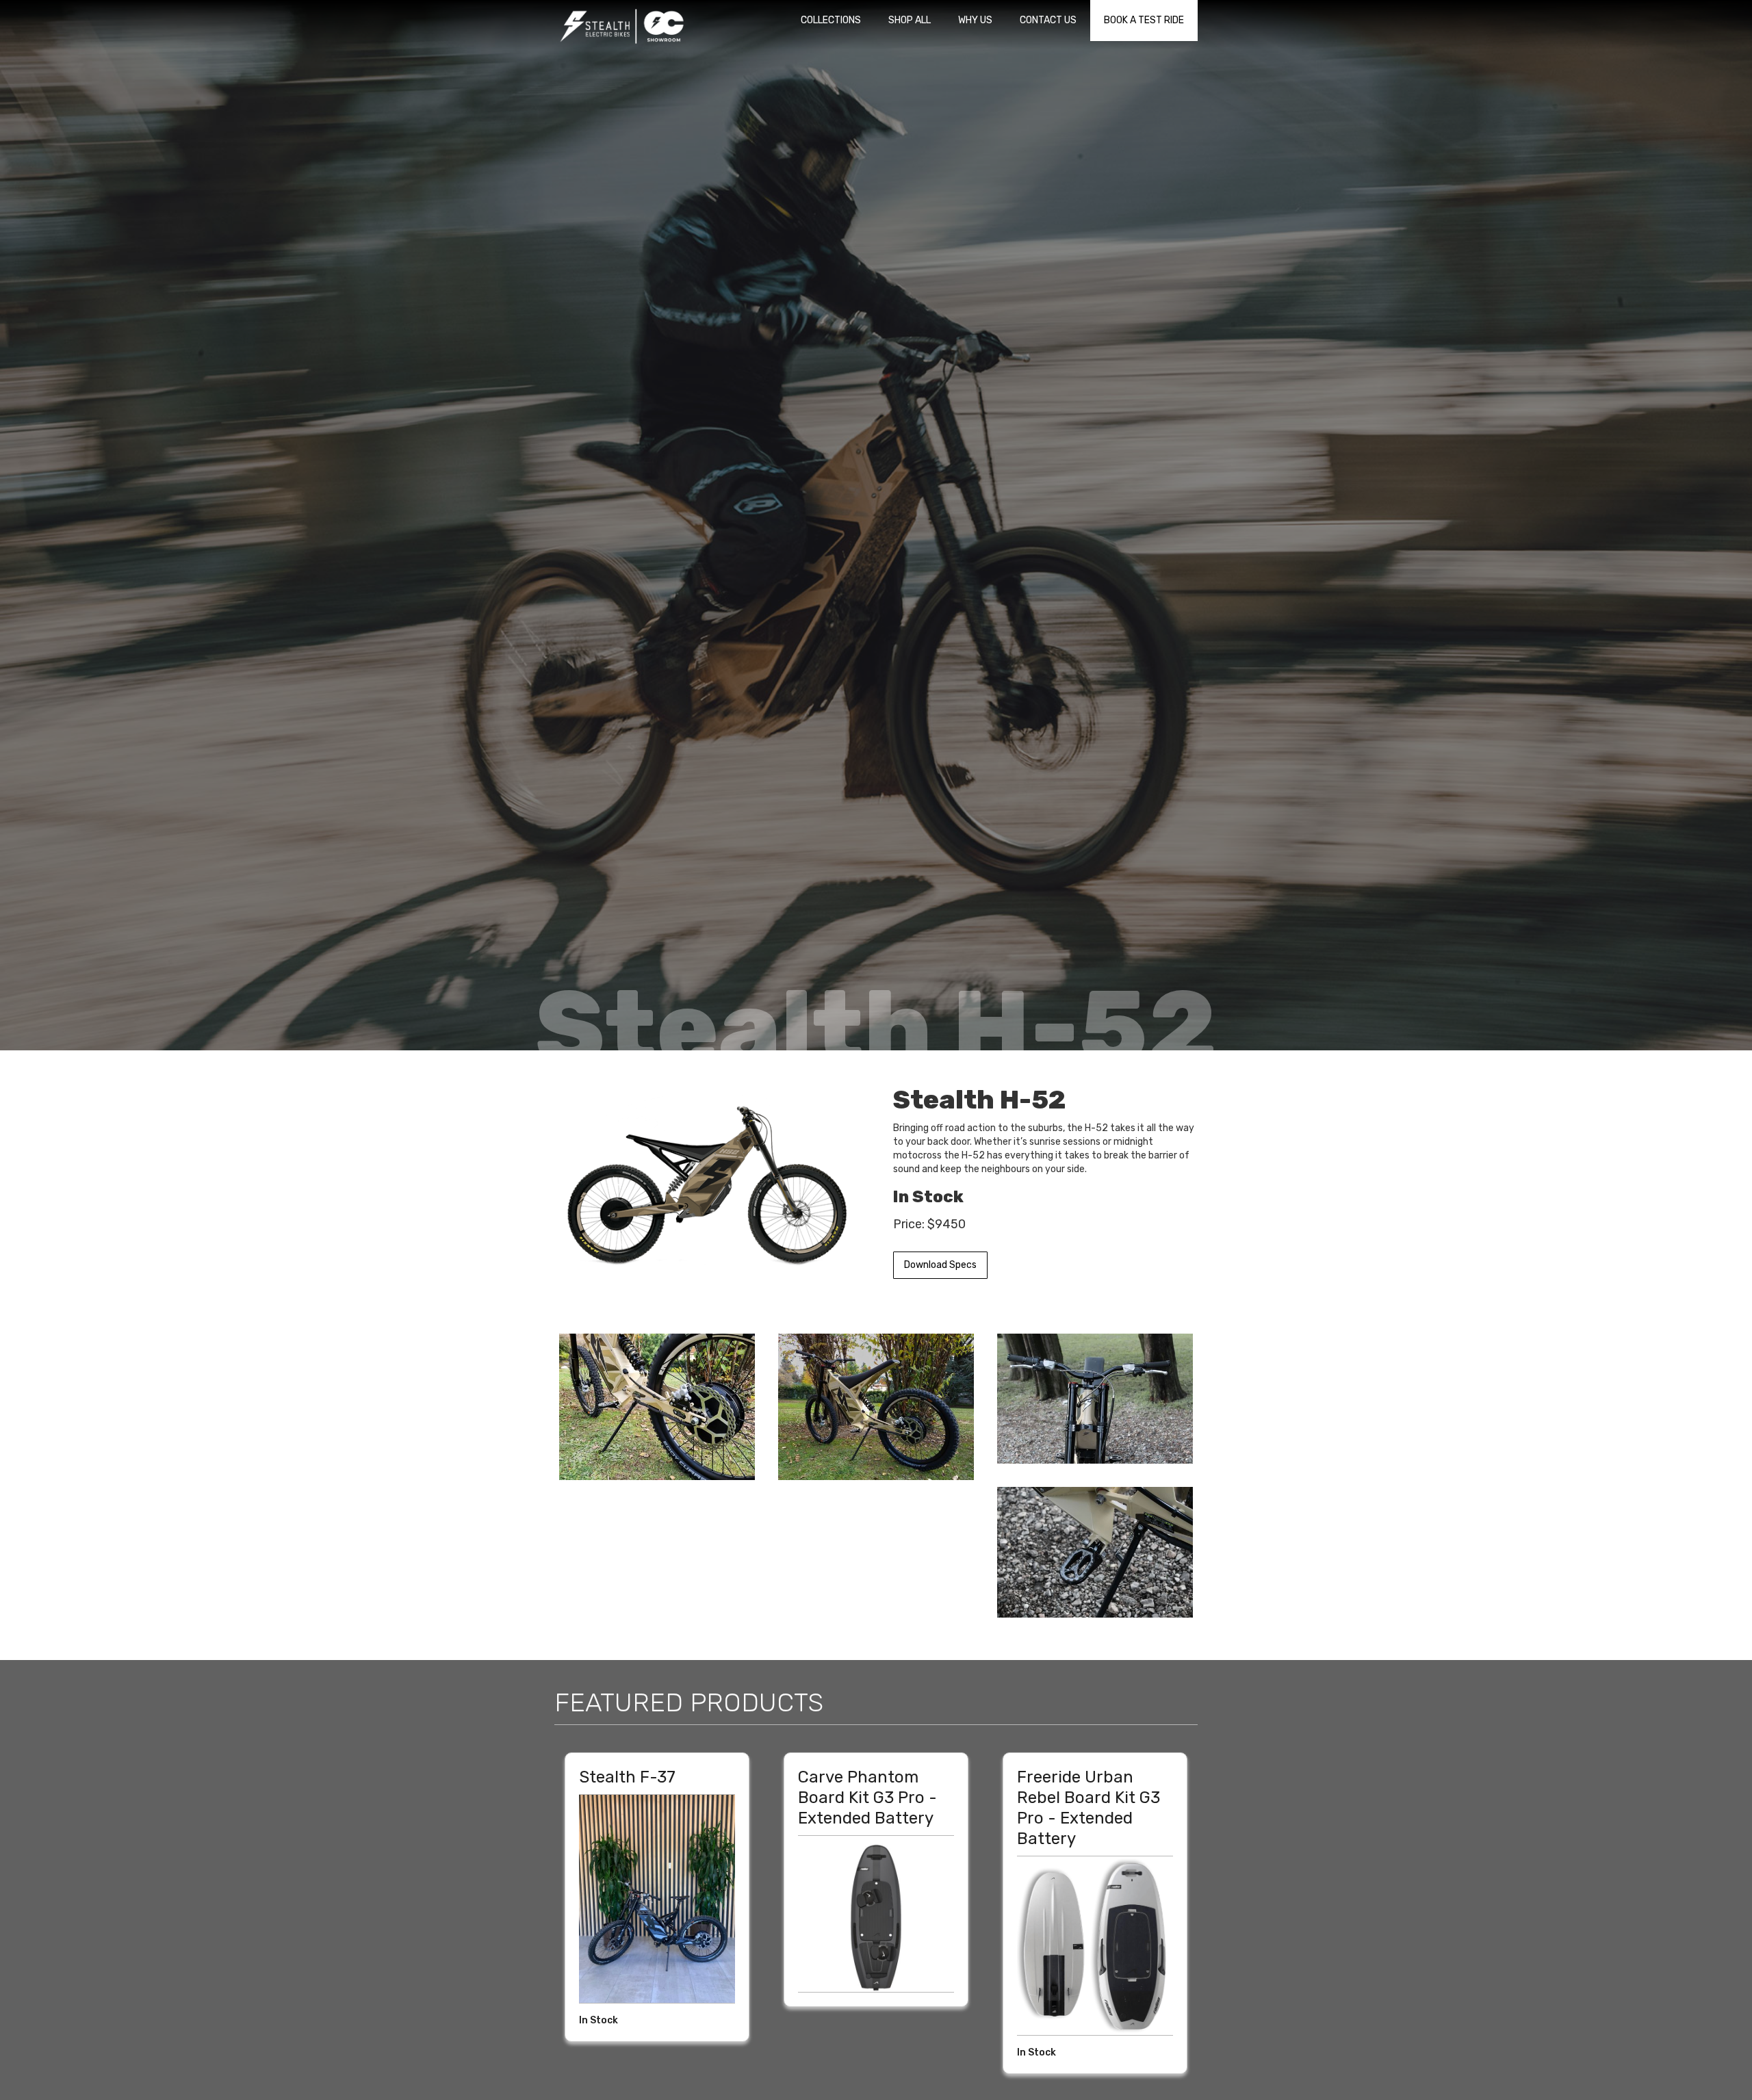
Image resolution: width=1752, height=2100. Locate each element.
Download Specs (940, 1265)
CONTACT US (1048, 20)
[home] (623, 25)
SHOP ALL (910, 20)
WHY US (975, 20)
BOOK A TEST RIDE (1144, 20)
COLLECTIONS (831, 20)
